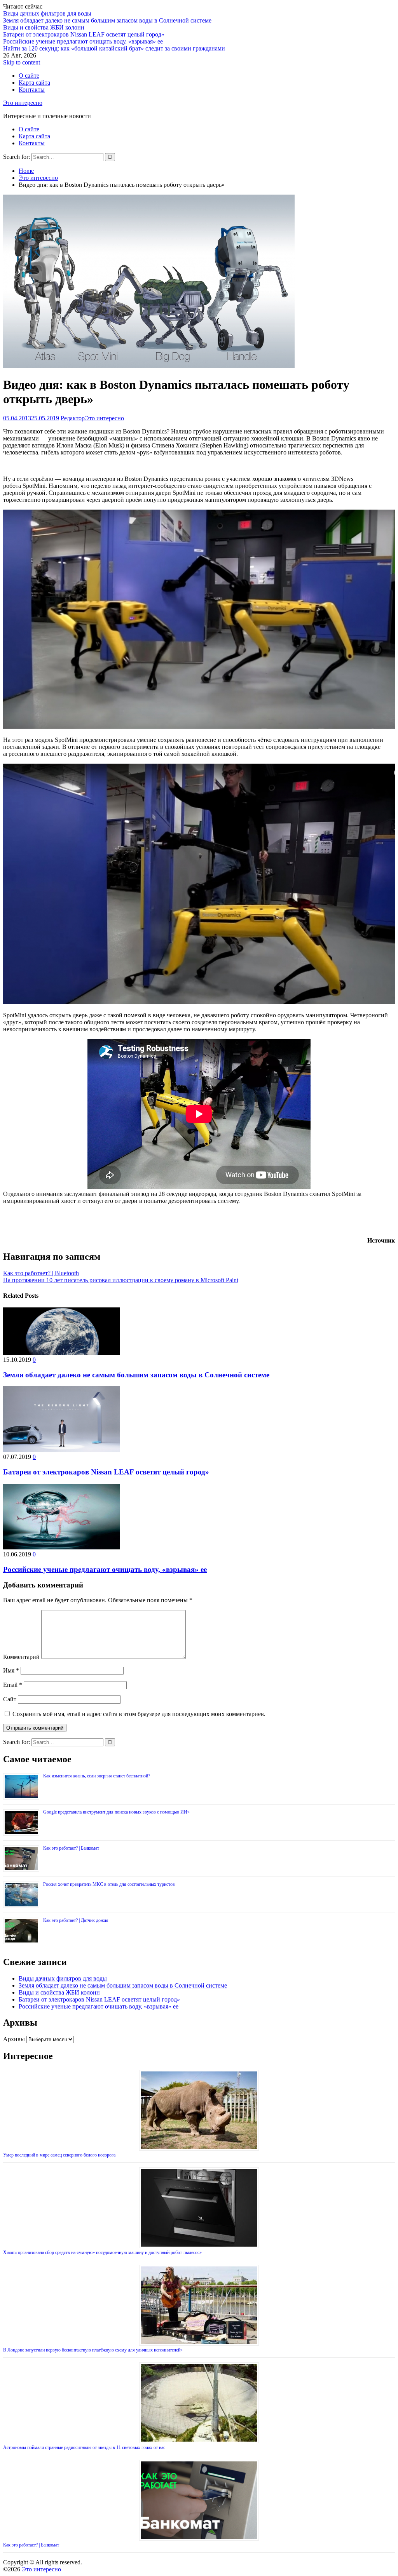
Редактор (73, 418)
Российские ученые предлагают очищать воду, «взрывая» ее (83, 41)
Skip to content (22, 62)
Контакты (32, 90)
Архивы (14, 2039)
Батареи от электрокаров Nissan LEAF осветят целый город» (84, 34)
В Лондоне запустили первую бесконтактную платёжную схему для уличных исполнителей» (93, 2350)
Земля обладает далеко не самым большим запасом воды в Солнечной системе (107, 20)
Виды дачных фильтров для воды (47, 13)
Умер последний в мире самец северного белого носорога (59, 2155)
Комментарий (21, 1657)
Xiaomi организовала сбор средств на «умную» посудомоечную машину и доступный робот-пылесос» (102, 2252)
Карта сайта (34, 83)
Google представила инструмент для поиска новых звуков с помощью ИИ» (116, 1812)
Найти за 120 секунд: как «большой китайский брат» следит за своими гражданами (114, 48)
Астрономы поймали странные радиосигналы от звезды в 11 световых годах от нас (84, 2447)
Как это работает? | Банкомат (71, 1848)
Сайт (10, 1699)
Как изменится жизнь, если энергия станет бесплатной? (97, 1776)
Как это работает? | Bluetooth (41, 1273)
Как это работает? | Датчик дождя (76, 1920)
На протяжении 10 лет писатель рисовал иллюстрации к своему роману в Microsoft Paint (121, 1280)
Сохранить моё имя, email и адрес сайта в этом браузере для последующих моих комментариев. (139, 1714)
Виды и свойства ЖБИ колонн (44, 27)
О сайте (29, 76)
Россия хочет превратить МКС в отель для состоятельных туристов (109, 1884)
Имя (11, 1670)
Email (13, 1685)
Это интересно (23, 103)
